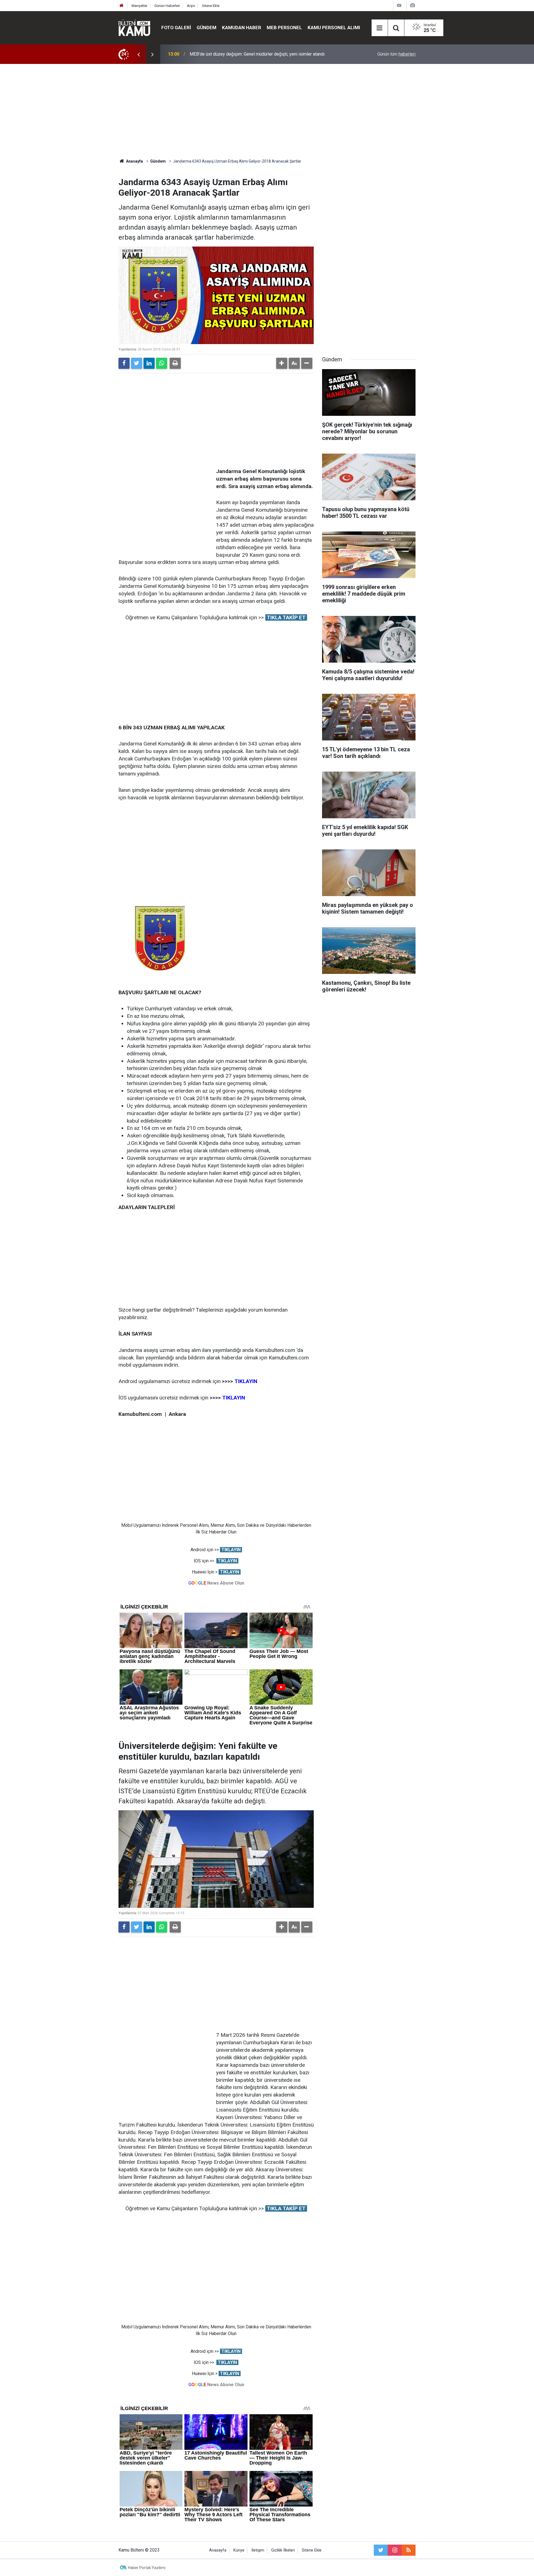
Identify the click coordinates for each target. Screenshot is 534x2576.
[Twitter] (137, 363)
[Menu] (380, 28)
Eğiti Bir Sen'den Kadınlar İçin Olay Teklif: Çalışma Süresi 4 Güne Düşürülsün (262, 54)
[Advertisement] (267, 111)
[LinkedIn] (149, 363)
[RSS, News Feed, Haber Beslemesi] (409, 2550)
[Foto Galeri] (412, 5)
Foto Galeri (176, 28)
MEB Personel (284, 28)
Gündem (207, 28)
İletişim (258, 2550)
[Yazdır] (175, 363)
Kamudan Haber (242, 28)
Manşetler (139, 6)
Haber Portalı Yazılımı (147, 2568)
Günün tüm (396, 54)
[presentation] (139, 54)
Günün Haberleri (167, 6)
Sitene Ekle (211, 6)
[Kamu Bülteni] (134, 28)
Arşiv (191, 6)
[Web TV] (399, 5)
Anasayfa (218, 2550)
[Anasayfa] (122, 6)
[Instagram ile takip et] (395, 2550)
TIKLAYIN (231, 1550)
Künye (239, 2550)
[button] (282, 363)
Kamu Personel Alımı (334, 28)
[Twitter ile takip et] (381, 2550)
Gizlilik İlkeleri (283, 2550)
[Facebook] (124, 363)
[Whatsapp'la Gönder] (162, 363)
